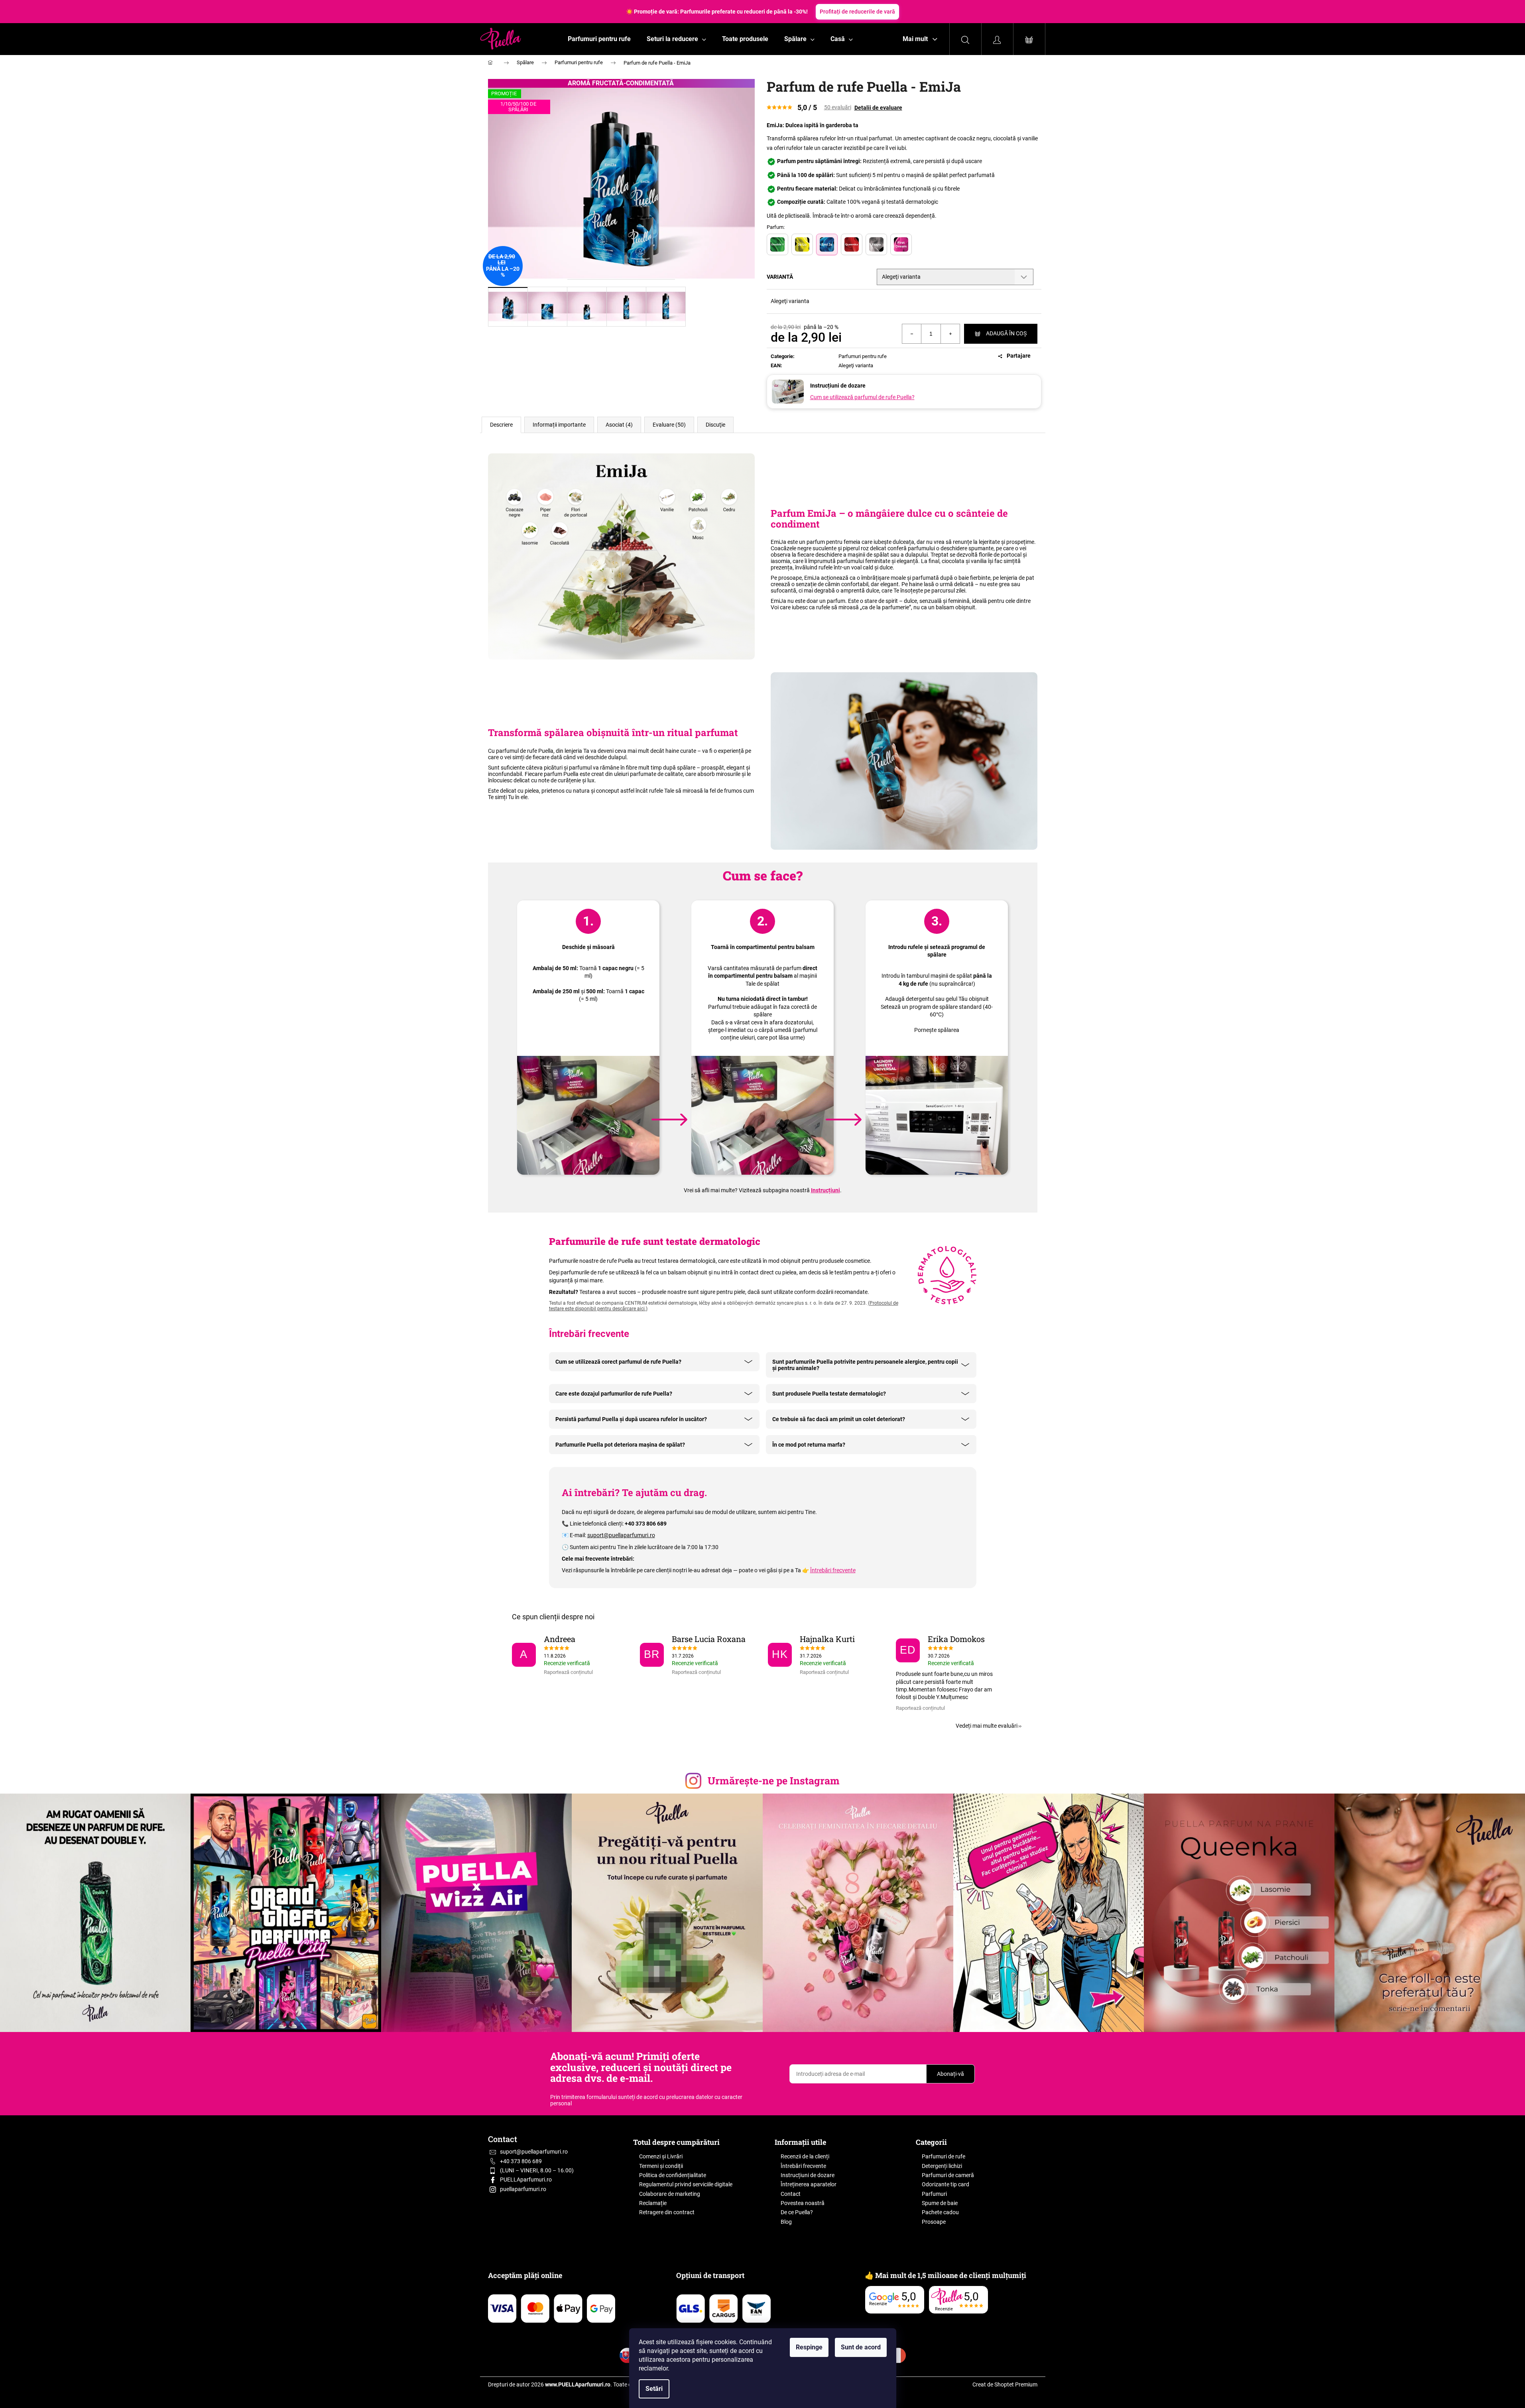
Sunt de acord (861, 2347)
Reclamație (653, 2203)
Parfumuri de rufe (944, 2156)
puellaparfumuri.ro (523, 2189)
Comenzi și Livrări (661, 2156)
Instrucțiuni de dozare (808, 2175)
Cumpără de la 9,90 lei (827, 12)
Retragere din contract (667, 2212)
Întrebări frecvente (833, 1570)
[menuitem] (599, 39)
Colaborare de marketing (670, 2194)
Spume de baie (940, 2203)
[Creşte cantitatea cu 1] (950, 334)
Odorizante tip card (946, 2184)
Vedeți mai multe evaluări (987, 1726)
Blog (786, 2222)
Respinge (809, 2347)
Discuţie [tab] (715, 425)
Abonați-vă (950, 2074)
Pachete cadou (940, 2212)
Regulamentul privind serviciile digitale (686, 2184)
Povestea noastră (803, 2203)
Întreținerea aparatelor (809, 2184)
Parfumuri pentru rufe (863, 356)
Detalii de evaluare (878, 108)
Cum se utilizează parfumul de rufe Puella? (862, 397)
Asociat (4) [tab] (619, 425)
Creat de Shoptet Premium (1005, 2384)
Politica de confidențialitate (673, 2175)
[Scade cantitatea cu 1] (912, 334)
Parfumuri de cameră (948, 2175)
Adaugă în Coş (1006, 333)
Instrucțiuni (825, 1190)
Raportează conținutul (568, 1672)
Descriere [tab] (501, 425)
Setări (654, 2389)
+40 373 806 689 (521, 2161)
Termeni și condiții (661, 2166)
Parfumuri (934, 2194)
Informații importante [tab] (559, 425)
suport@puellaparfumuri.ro (621, 1535)
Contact (791, 2194)
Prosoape (934, 2222)
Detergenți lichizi (942, 2166)
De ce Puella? (797, 2212)
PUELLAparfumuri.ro (526, 2180)
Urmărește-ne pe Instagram (774, 1781)
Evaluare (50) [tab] (669, 425)
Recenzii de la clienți (805, 2156)
